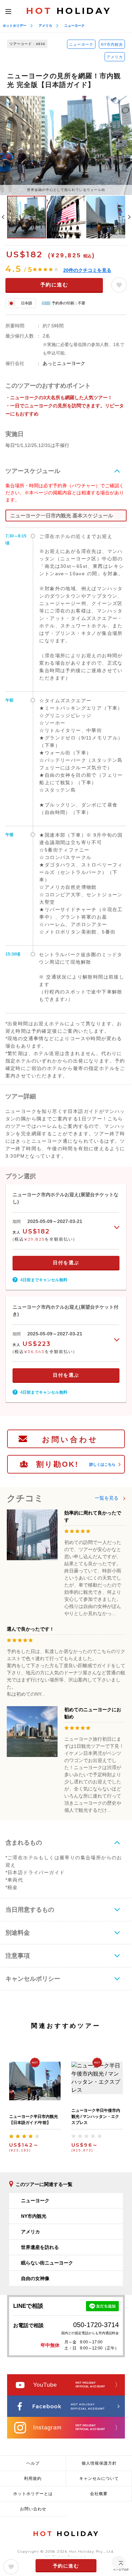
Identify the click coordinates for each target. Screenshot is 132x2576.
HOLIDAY (69, 11)
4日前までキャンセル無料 (44, 1280)
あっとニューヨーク (64, 363)
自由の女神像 (35, 2278)
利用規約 (33, 2478)
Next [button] (129, 217)
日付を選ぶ (66, 1263)
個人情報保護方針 (99, 2463)
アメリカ (45, 26)
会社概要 (99, 2494)
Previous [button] (3, 217)
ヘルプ (33, 2463)
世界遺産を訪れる (40, 2247)
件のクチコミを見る (87, 270)
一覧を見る (107, 1498)
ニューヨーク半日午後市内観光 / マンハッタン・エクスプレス (96, 2117)
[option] (66, 145)
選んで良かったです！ (30, 1629)
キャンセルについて (99, 2478)
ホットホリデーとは (33, 2494)
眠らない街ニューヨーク (47, 2263)
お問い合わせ (70, 1440)
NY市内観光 (112, 44)
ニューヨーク (74, 26)
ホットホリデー (15, 26)
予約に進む (54, 285)
